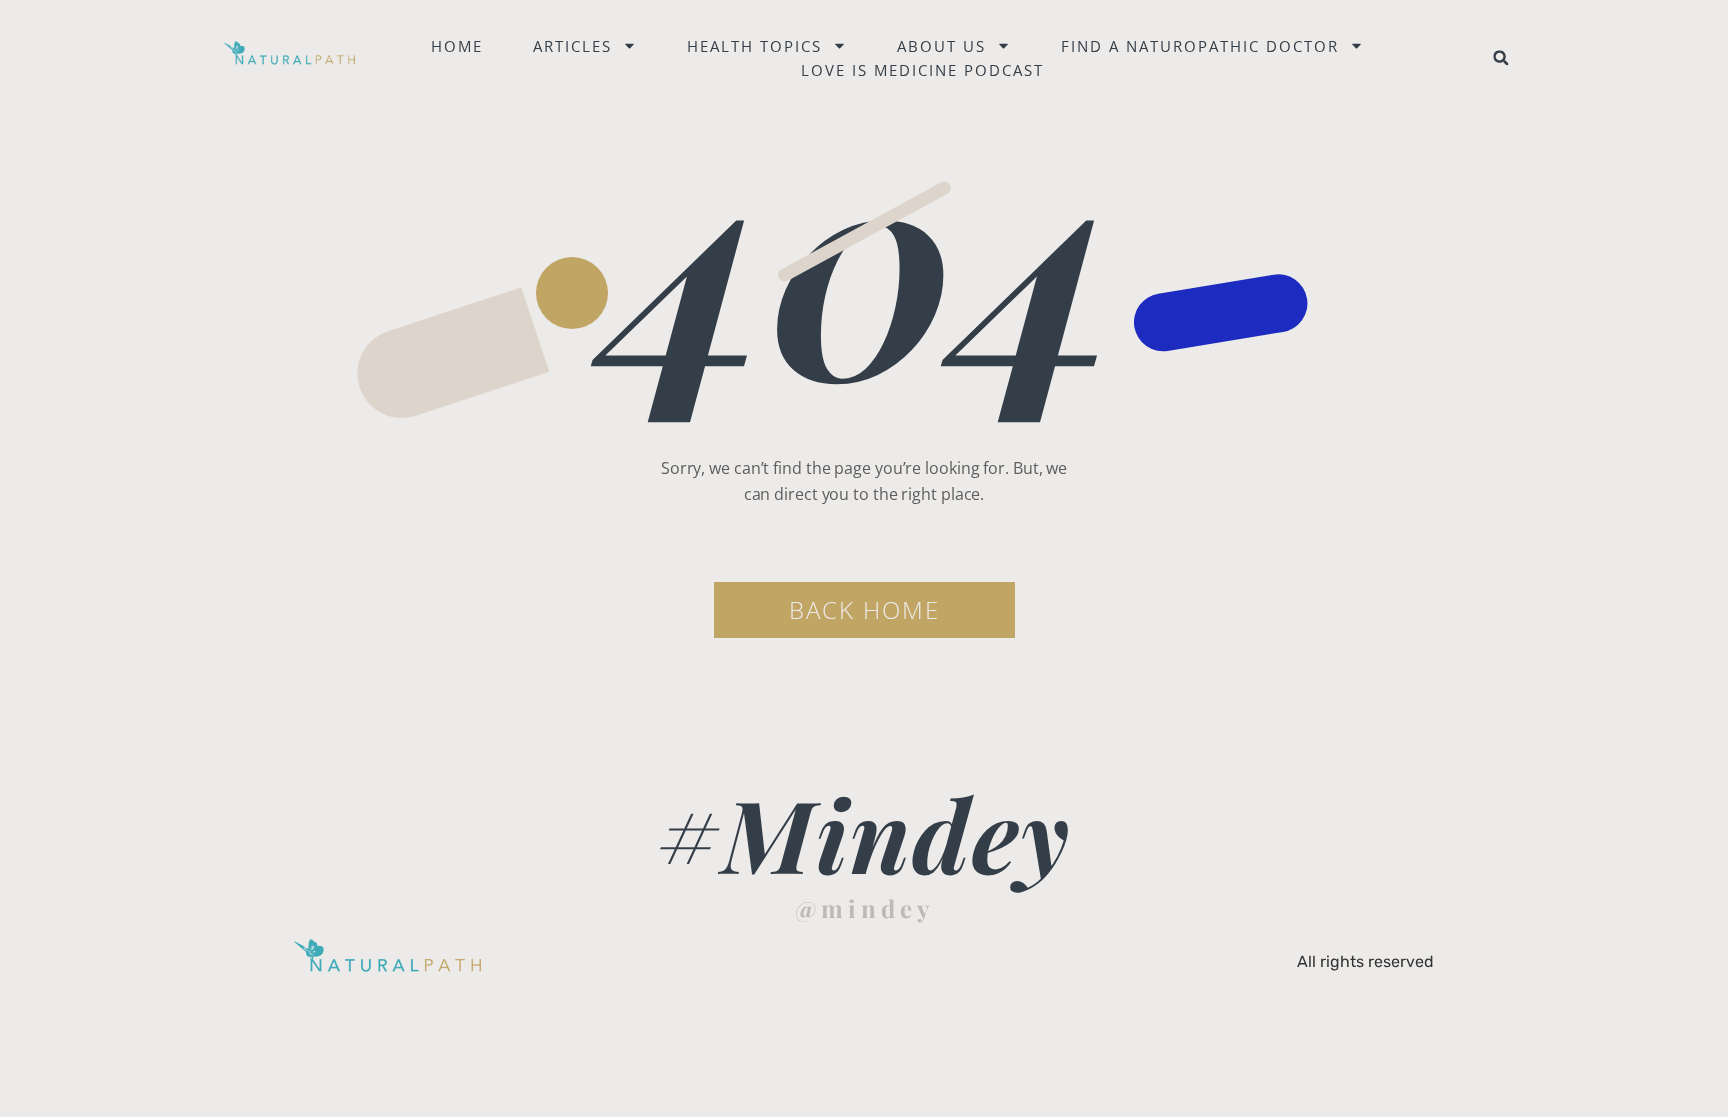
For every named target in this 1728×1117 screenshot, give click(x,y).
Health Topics (754, 46)
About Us (941, 46)
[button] (1501, 58)
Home (457, 46)
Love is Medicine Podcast (922, 70)
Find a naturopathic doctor (1200, 46)
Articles (572, 46)
